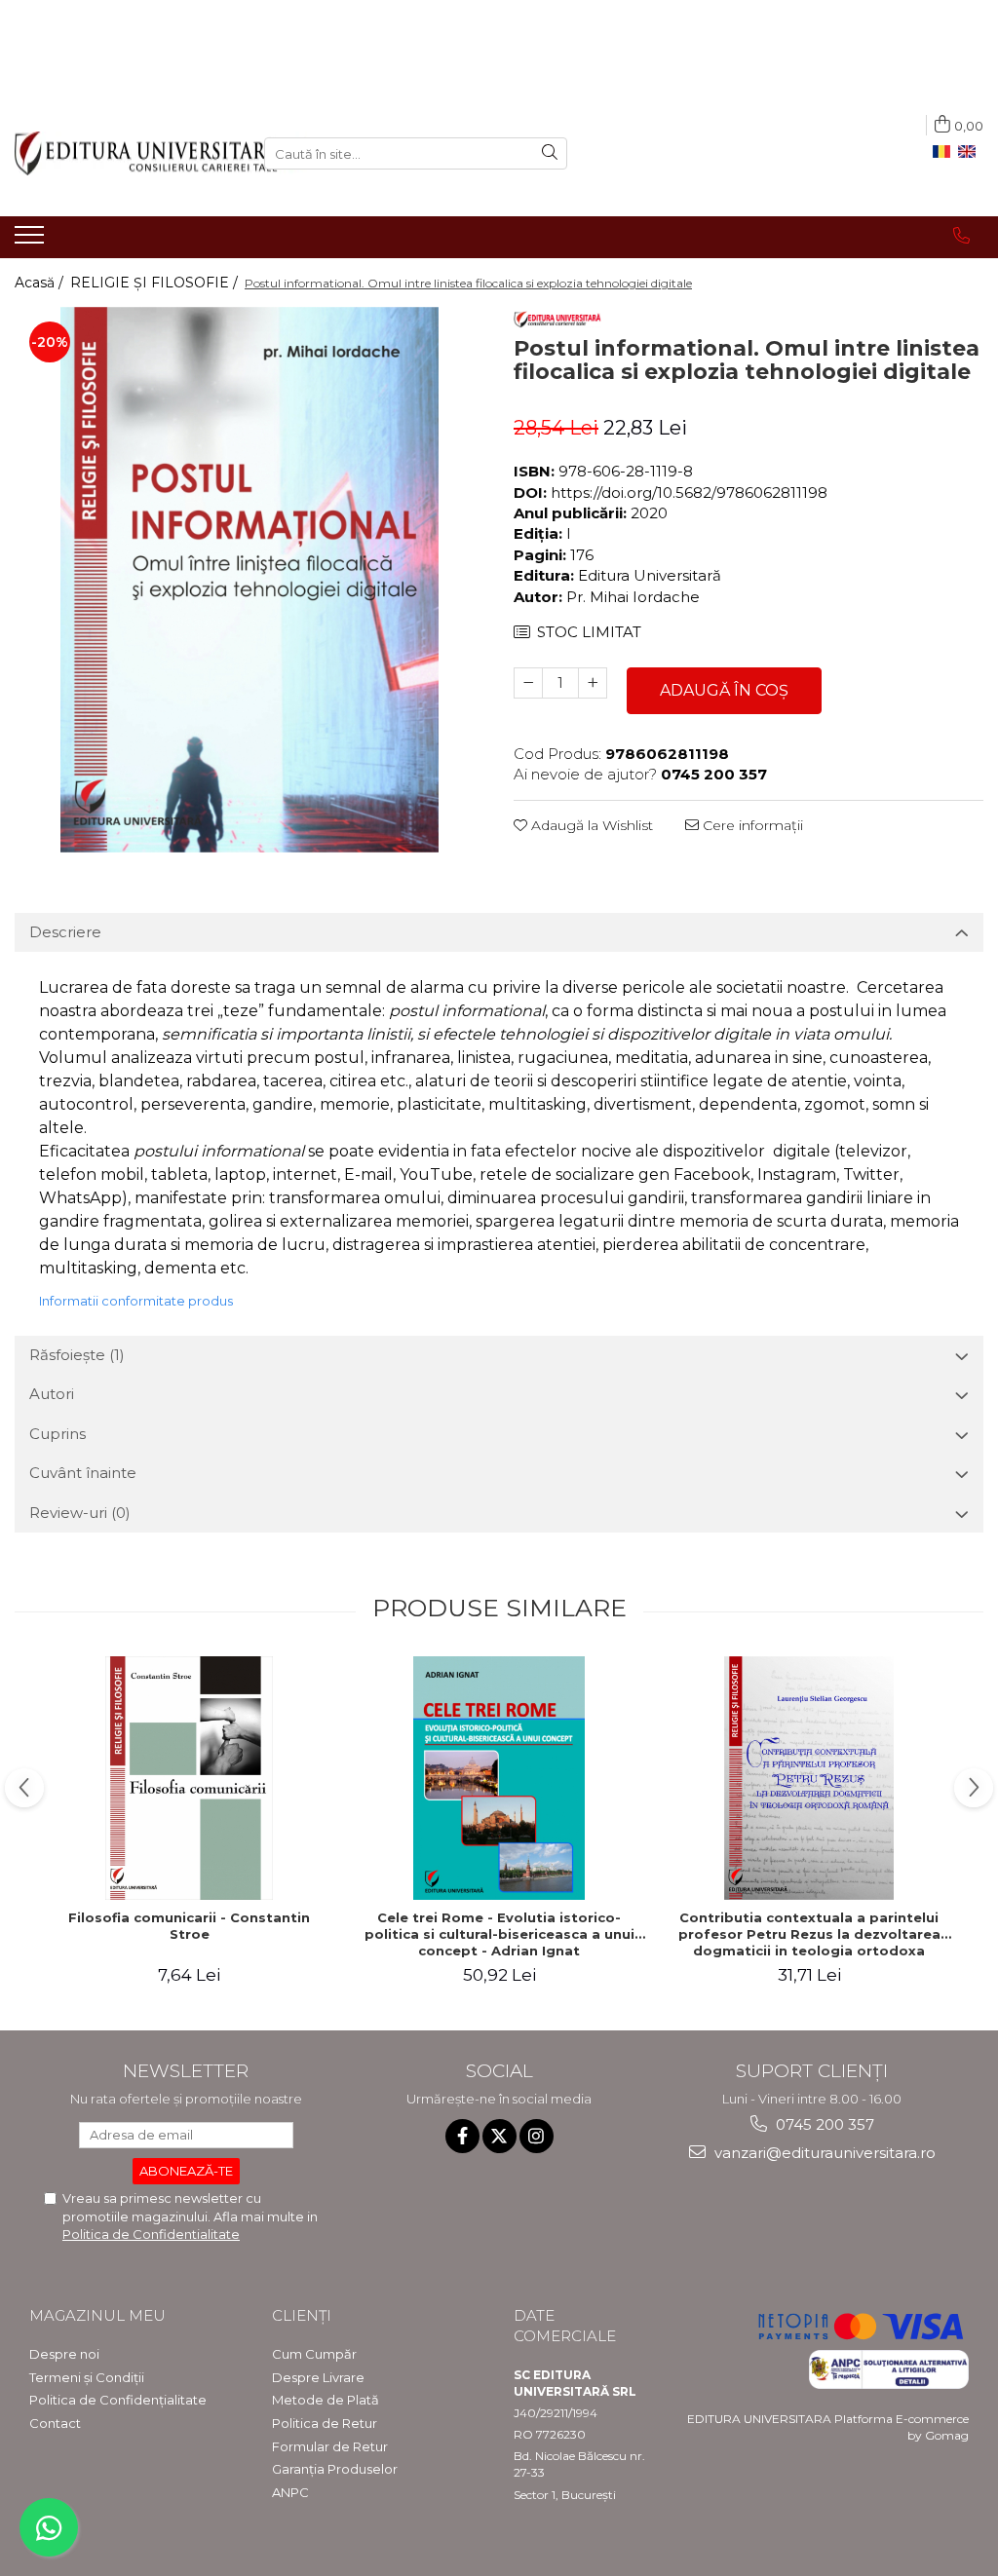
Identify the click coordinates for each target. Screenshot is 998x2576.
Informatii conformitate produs (136, 1301)
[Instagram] (537, 2136)
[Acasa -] (125, 153)
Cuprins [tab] (58, 1434)
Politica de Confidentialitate (151, 2234)
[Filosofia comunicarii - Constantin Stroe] (189, 1778)
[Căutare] (550, 153)
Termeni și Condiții (87, 2377)
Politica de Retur (325, 2423)
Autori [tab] (52, 1394)
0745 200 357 (823, 2124)
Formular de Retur (330, 2446)
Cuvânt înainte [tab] (83, 1473)
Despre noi (64, 2354)
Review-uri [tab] (80, 1513)
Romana (945, 152)
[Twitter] (499, 2136)
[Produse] (32, 241)
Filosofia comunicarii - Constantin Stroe (189, 1926)
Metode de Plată (326, 2400)
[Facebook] (462, 2136)
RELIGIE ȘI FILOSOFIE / (156, 283)
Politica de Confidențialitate (118, 2400)
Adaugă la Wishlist (590, 825)
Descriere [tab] (65, 932)
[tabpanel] (249, 580)
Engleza (971, 152)
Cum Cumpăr (314, 2354)
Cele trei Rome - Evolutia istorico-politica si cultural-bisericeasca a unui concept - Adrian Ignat (499, 1934)
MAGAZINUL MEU (97, 2315)
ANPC (290, 2492)
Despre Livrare (318, 2377)
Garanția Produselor (335, 2469)
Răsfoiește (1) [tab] (77, 1355)
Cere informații (751, 825)
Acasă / (41, 283)
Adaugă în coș (724, 690)
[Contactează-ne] (961, 236)
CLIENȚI (302, 2315)
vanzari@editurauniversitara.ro (823, 2153)
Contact (55, 2423)
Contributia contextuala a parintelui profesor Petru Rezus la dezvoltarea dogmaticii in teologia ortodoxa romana (809, 1934)
